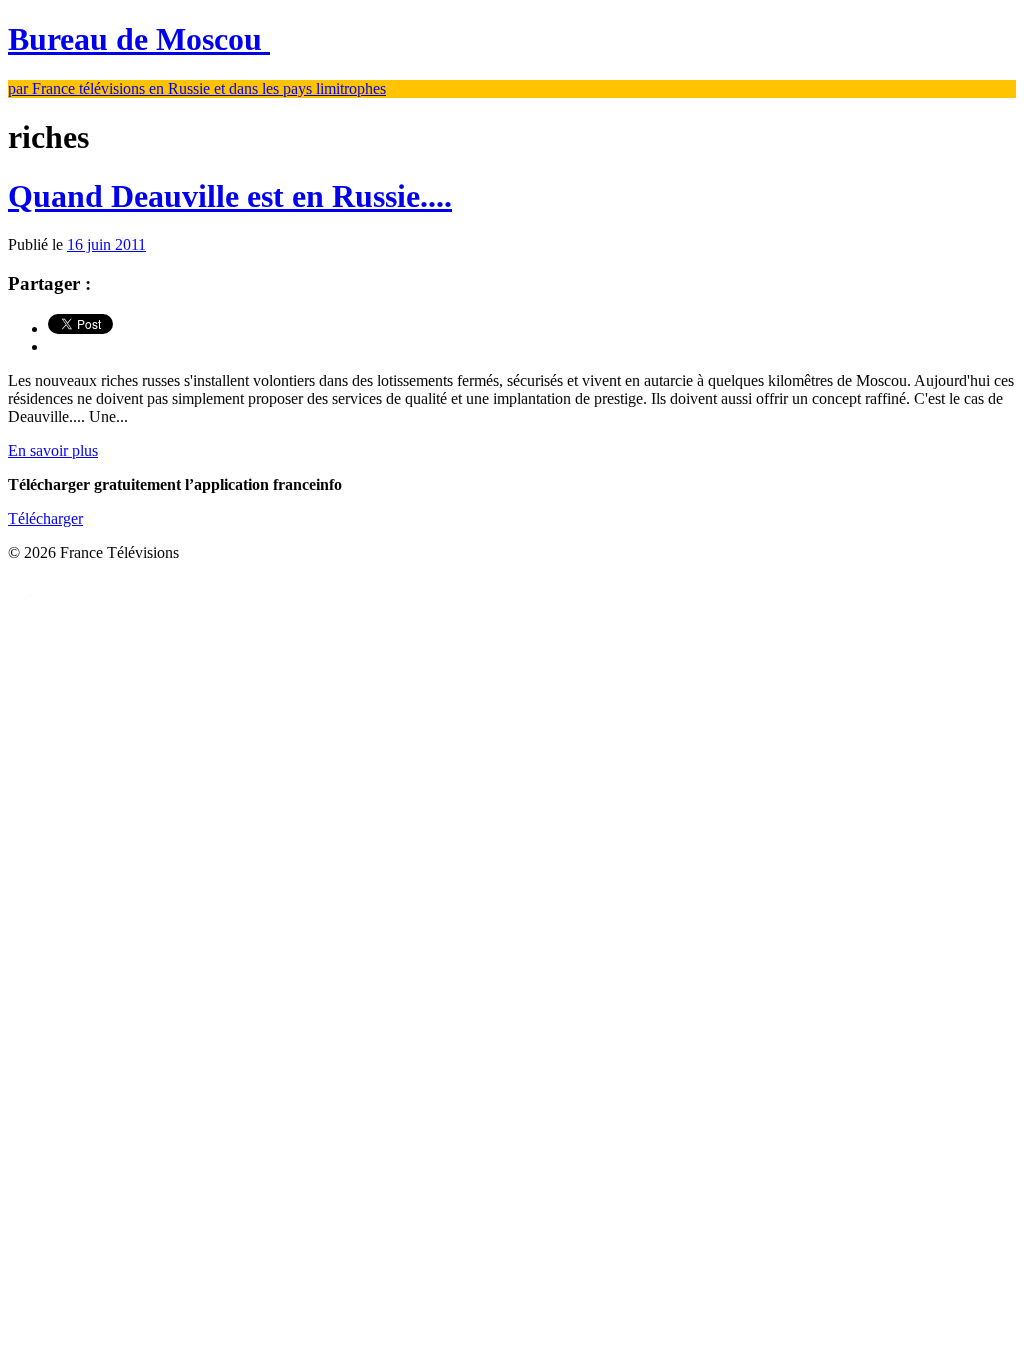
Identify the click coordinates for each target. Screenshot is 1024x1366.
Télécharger (45, 518)
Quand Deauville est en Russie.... (230, 196)
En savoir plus (53, 450)
